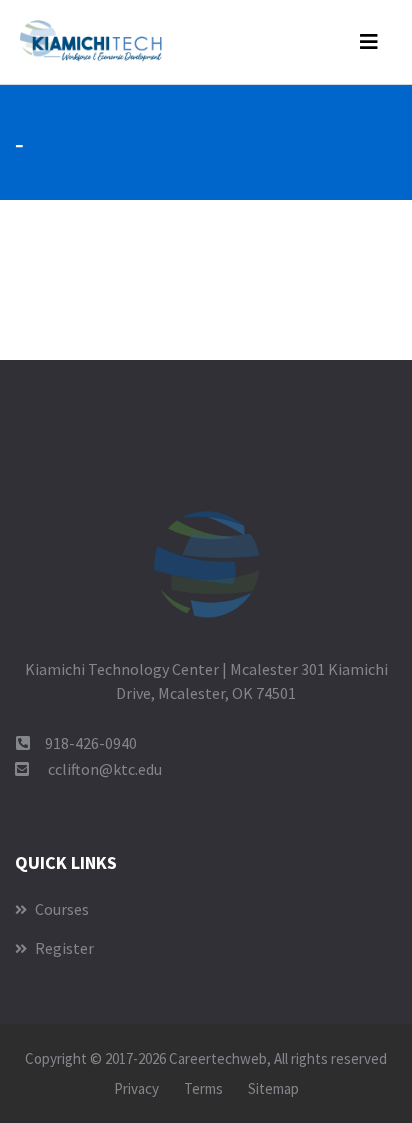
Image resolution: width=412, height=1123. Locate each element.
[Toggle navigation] (369, 42)
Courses (60, 909)
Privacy (136, 1088)
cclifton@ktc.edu (105, 769)
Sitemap (273, 1088)
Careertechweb (218, 1058)
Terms (203, 1088)
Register (63, 948)
